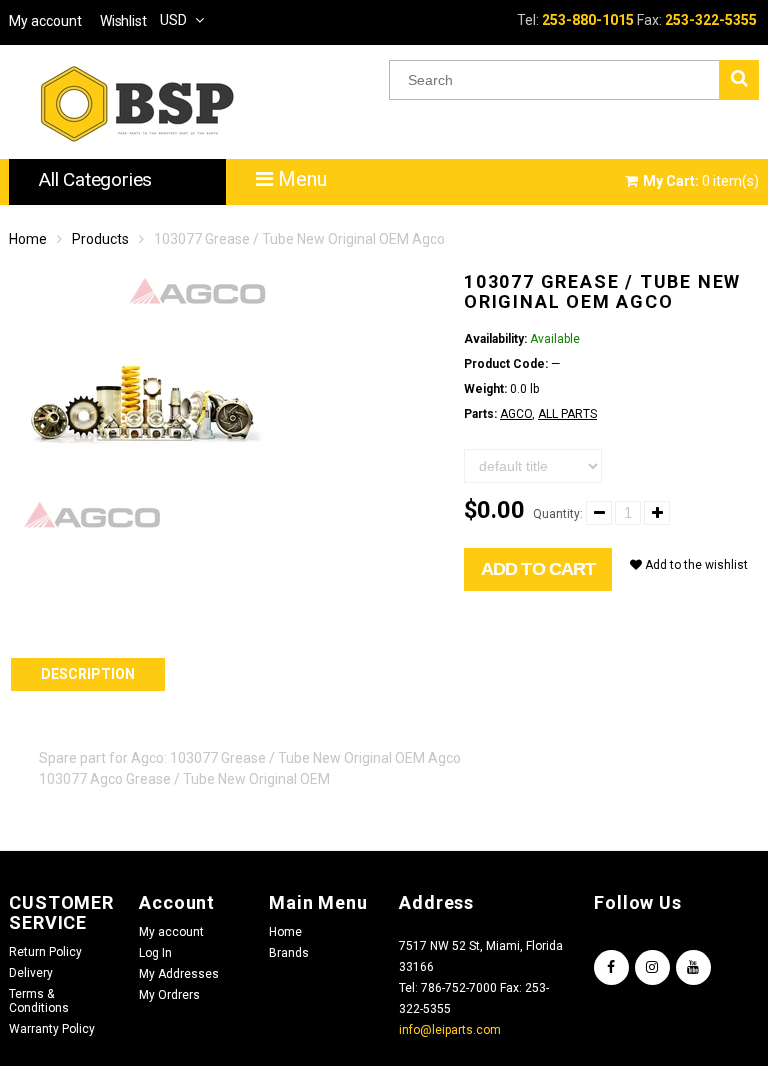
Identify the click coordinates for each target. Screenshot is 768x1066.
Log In (155, 953)
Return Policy (45, 952)
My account (171, 932)
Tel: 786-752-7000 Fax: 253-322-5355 (474, 998)
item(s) (701, 181)
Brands (289, 953)
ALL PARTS (567, 414)
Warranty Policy (52, 1029)
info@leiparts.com (450, 1030)
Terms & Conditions (39, 1001)
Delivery (31, 973)
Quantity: (558, 514)
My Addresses (179, 974)
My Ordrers (169, 995)
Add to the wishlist (695, 565)
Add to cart (538, 569)
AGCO (516, 414)
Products (100, 239)
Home (28, 239)
